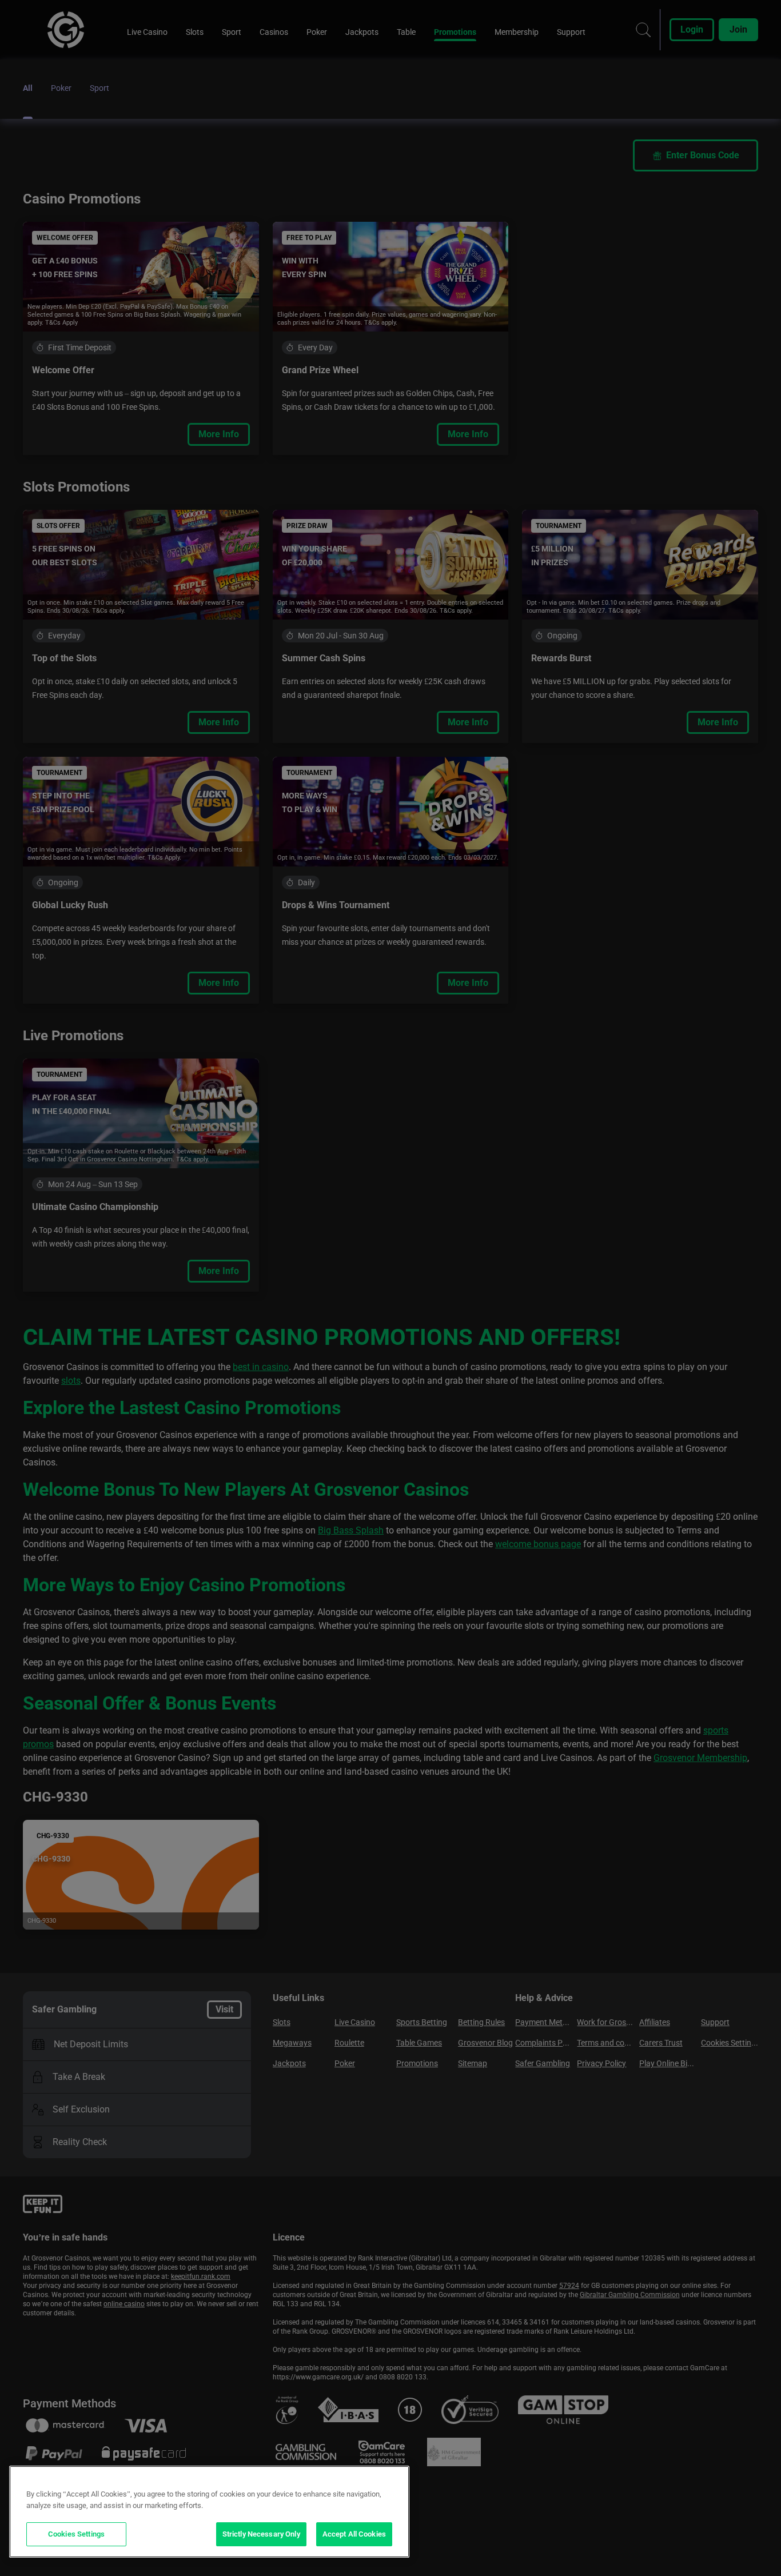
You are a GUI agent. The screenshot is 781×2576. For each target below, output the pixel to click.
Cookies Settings (76, 2534)
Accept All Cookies (354, 2534)
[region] (209, 2512)
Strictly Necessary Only (261, 2534)
